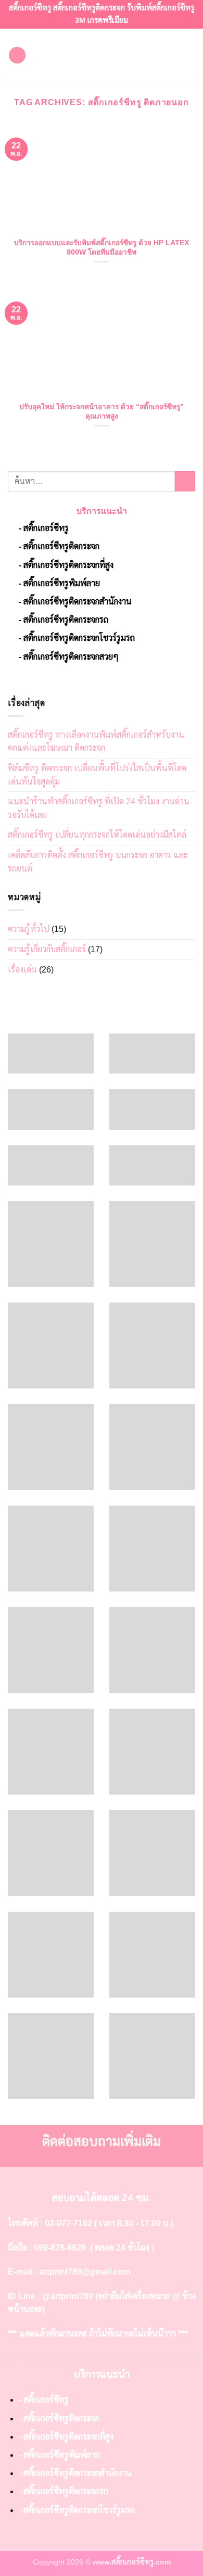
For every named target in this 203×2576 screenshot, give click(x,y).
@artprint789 (68, 2296)
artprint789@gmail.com (85, 2272)
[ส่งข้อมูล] (185, 481)
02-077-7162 (68, 2223)
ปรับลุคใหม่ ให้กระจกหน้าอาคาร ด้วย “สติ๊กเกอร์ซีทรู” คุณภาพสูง (102, 412)
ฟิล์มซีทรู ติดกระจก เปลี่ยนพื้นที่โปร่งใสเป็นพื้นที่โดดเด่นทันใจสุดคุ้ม (97, 775)
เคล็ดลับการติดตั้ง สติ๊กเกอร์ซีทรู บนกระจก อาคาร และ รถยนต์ (98, 862)
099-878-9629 (60, 2248)
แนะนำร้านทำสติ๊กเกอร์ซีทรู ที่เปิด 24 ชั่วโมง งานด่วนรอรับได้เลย (99, 808)
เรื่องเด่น (22, 970)
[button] (17, 55)
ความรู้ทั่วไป (29, 929)
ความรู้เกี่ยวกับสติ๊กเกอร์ (47, 949)
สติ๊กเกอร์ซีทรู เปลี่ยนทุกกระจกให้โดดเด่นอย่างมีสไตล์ (97, 835)
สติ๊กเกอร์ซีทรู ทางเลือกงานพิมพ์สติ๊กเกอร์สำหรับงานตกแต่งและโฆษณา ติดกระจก (96, 742)
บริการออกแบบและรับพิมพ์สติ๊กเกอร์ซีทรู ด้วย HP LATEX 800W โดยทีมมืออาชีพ (102, 248)
